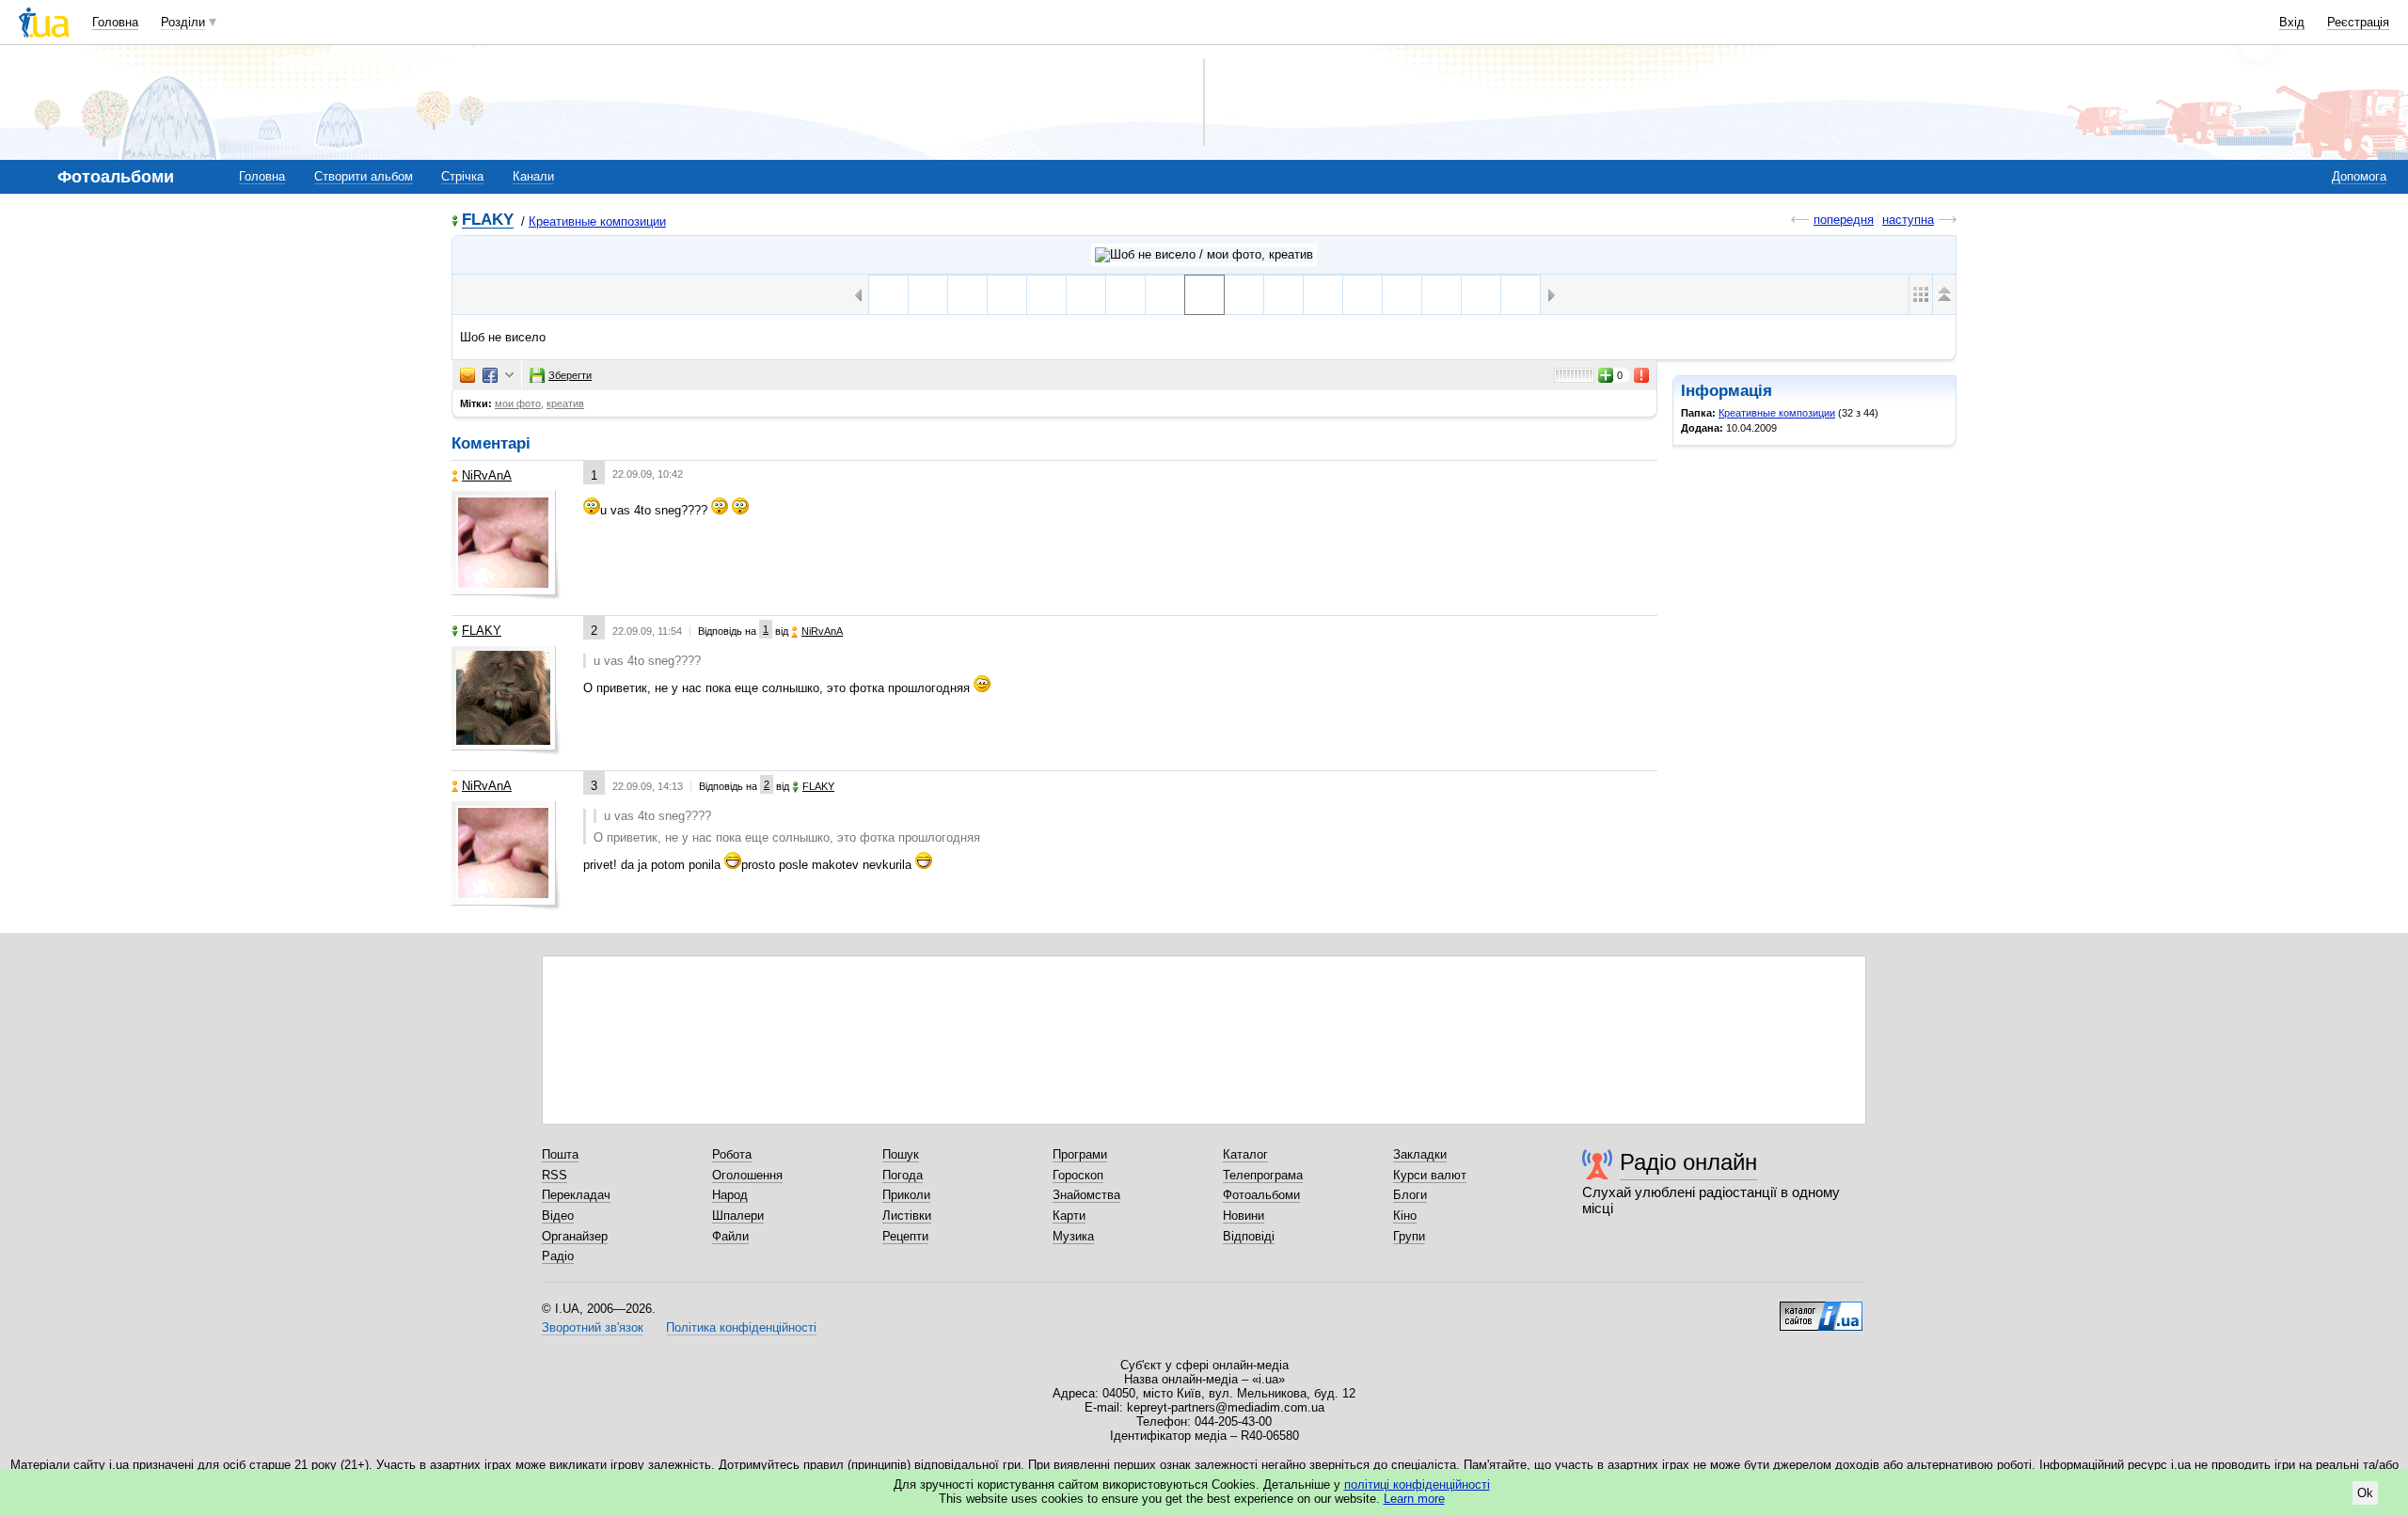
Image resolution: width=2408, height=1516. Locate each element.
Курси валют (1430, 1175)
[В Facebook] (490, 375)
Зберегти (570, 375)
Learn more (1414, 1499)
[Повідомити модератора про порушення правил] (1642, 375)
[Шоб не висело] (1204, 295)
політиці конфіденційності (1417, 1484)
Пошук (901, 1154)
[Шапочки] (1442, 295)
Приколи (906, 1195)
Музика (1073, 1236)
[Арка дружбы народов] (928, 295)
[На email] (467, 375)
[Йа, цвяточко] (1362, 295)
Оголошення (747, 1175)
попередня (1844, 220)
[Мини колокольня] (1125, 295)
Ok (2365, 1493)
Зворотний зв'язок (593, 1327)
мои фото (518, 403)
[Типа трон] (1244, 295)
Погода (903, 1175)
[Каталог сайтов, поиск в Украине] (1821, 1309)
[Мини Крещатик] (1165, 295)
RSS (554, 1175)
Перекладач (576, 1195)
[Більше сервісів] (509, 376)
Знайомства (1086, 1195)
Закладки (1420, 1154)
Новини (1244, 1216)
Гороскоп (1078, 1175)
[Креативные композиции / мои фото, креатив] (1204, 255)
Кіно (1405, 1216)
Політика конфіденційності (741, 1327)
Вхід (2292, 22)
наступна (1908, 220)
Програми (1080, 1154)
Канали (533, 176)
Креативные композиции (597, 221)
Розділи (183, 22)
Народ (730, 1195)
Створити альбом (364, 176)
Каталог (1245, 1154)
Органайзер (575, 1236)
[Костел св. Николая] (1007, 295)
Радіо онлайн (1688, 1162)
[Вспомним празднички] (1283, 295)
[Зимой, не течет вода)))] (1481, 295)
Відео (558, 1216)
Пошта (560, 1154)
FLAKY (488, 221)
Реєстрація (2358, 22)
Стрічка (462, 176)
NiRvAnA (487, 475)
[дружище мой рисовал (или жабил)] (1521, 295)
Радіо (558, 1256)
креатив (565, 403)
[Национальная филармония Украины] (967, 295)
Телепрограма (1263, 1175)
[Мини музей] (1086, 295)
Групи (1409, 1236)
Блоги (1410, 1195)
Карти (1069, 1216)
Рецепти (905, 1236)
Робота (732, 1154)
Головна (115, 22)
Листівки (907, 1216)
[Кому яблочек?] (1323, 295)
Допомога (2359, 176)
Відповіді (1249, 1236)
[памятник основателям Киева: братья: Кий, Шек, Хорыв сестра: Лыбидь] (888, 295)
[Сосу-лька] (1402, 295)
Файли (730, 1236)
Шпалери (738, 1216)
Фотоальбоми (1261, 1195)
